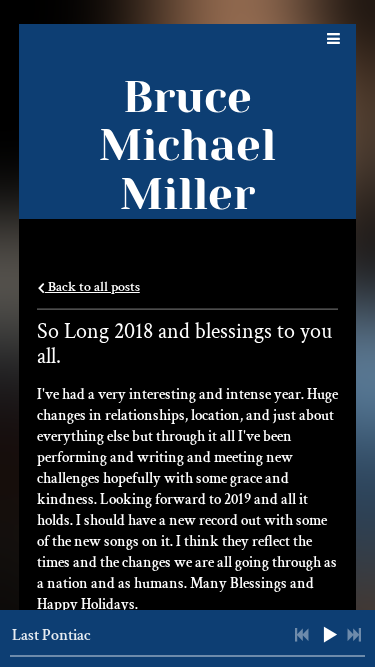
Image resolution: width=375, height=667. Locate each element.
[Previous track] (302, 635)
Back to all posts (92, 287)
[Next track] (354, 635)
